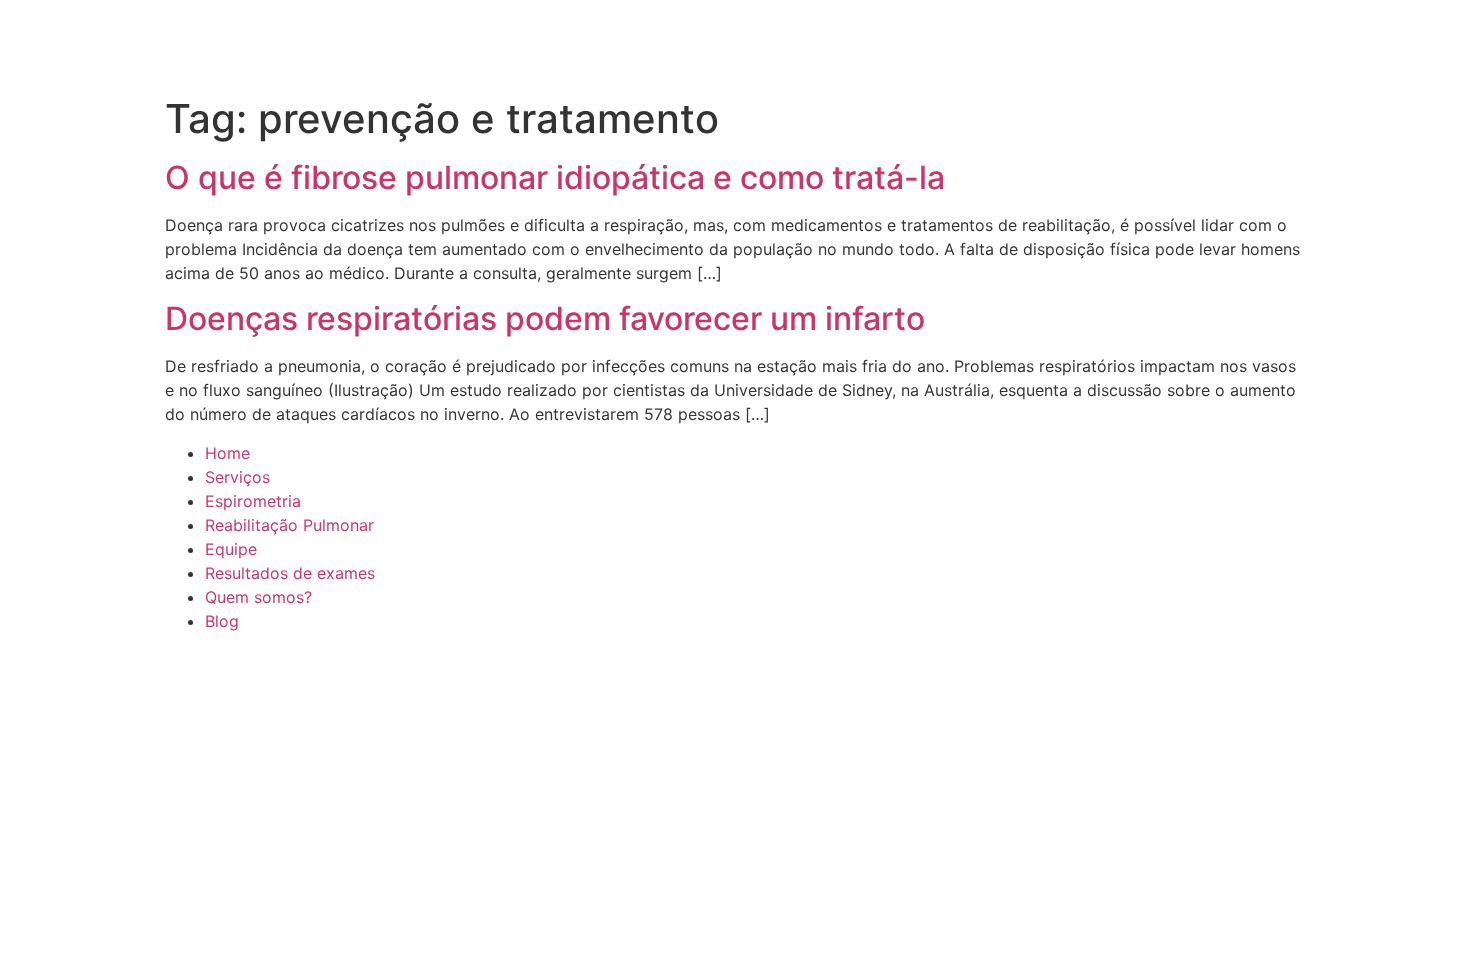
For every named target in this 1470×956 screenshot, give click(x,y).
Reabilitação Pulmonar (289, 525)
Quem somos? (258, 597)
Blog (222, 621)
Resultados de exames (290, 573)
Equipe (231, 549)
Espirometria (253, 501)
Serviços (237, 477)
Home (227, 453)
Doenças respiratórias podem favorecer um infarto (545, 318)
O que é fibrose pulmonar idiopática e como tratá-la (555, 177)
